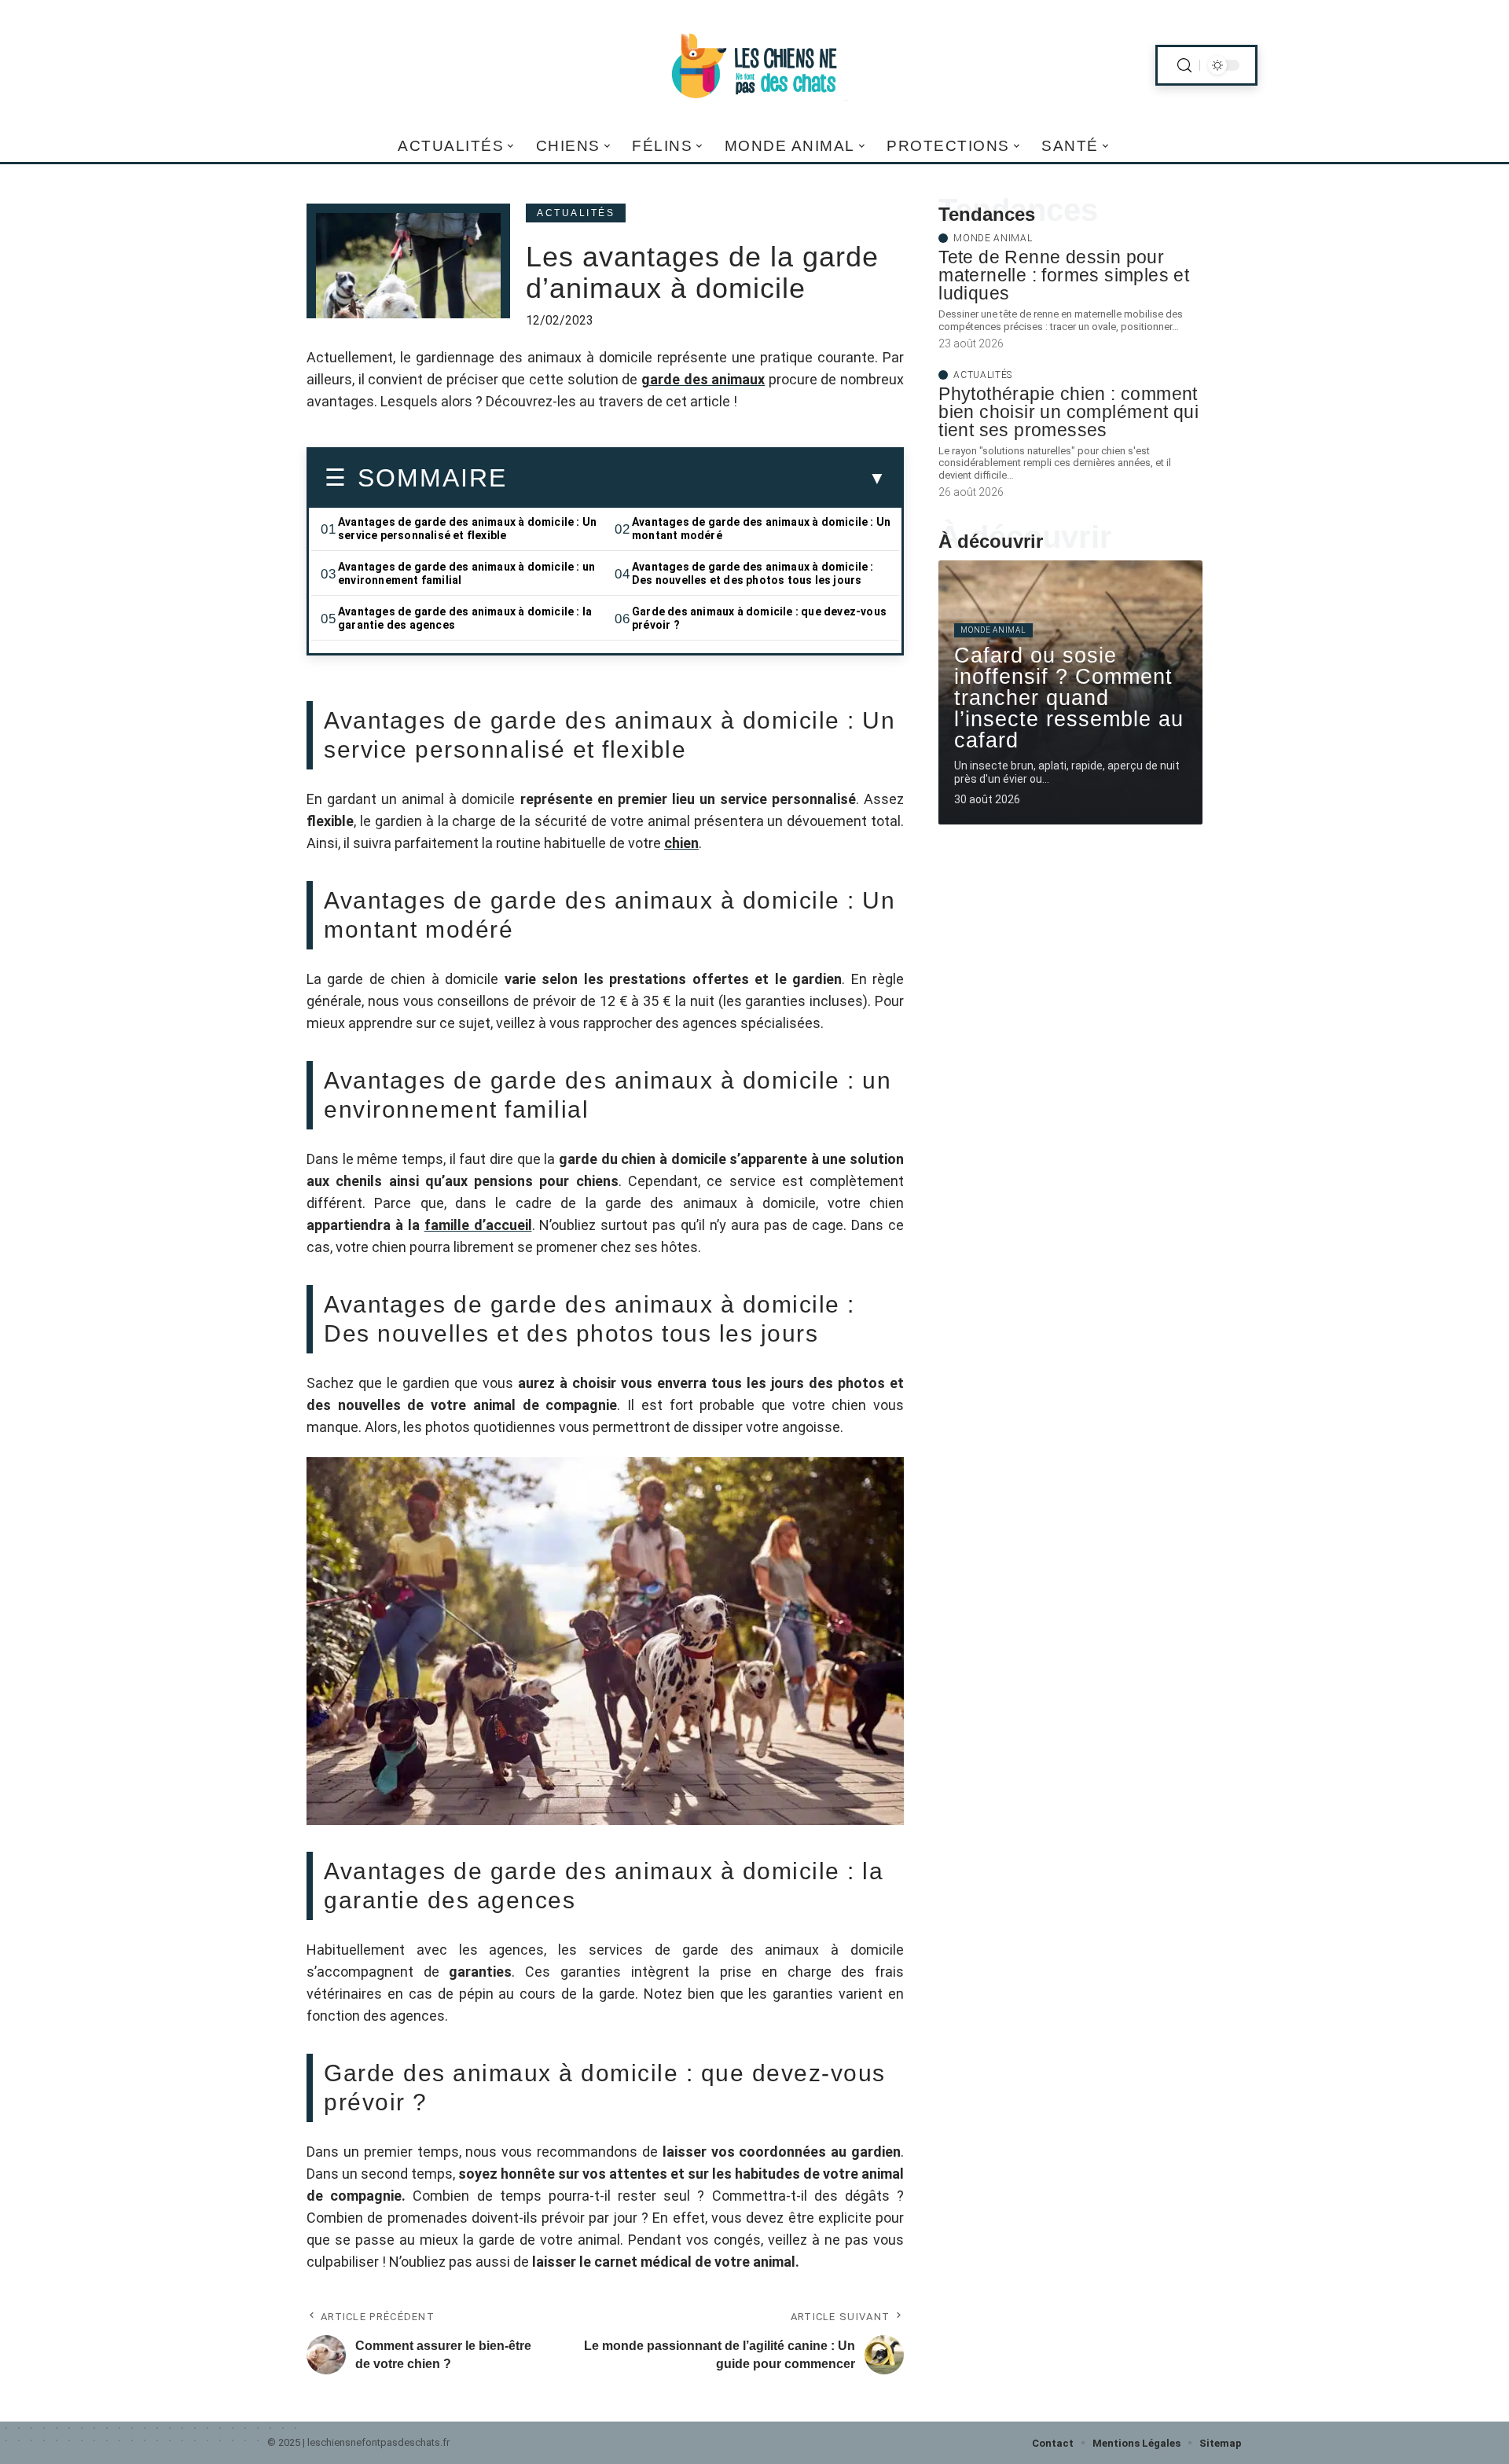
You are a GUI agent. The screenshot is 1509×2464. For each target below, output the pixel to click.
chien (681, 843)
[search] (1184, 66)
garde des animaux (703, 379)
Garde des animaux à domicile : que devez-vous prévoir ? (759, 618)
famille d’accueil (478, 1225)
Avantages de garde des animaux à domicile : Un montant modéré (761, 529)
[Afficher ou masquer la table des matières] (696, 479)
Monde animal (993, 238)
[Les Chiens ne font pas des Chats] (754, 65)
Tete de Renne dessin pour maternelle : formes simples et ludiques (1064, 275)
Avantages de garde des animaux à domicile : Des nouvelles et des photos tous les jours (753, 573)
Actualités (576, 213)
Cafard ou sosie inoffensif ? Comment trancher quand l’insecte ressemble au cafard (1069, 698)
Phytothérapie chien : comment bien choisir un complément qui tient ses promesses (1068, 412)
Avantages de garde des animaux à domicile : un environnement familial (466, 573)
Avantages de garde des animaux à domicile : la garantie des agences (465, 618)
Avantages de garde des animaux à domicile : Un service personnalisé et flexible (467, 529)
